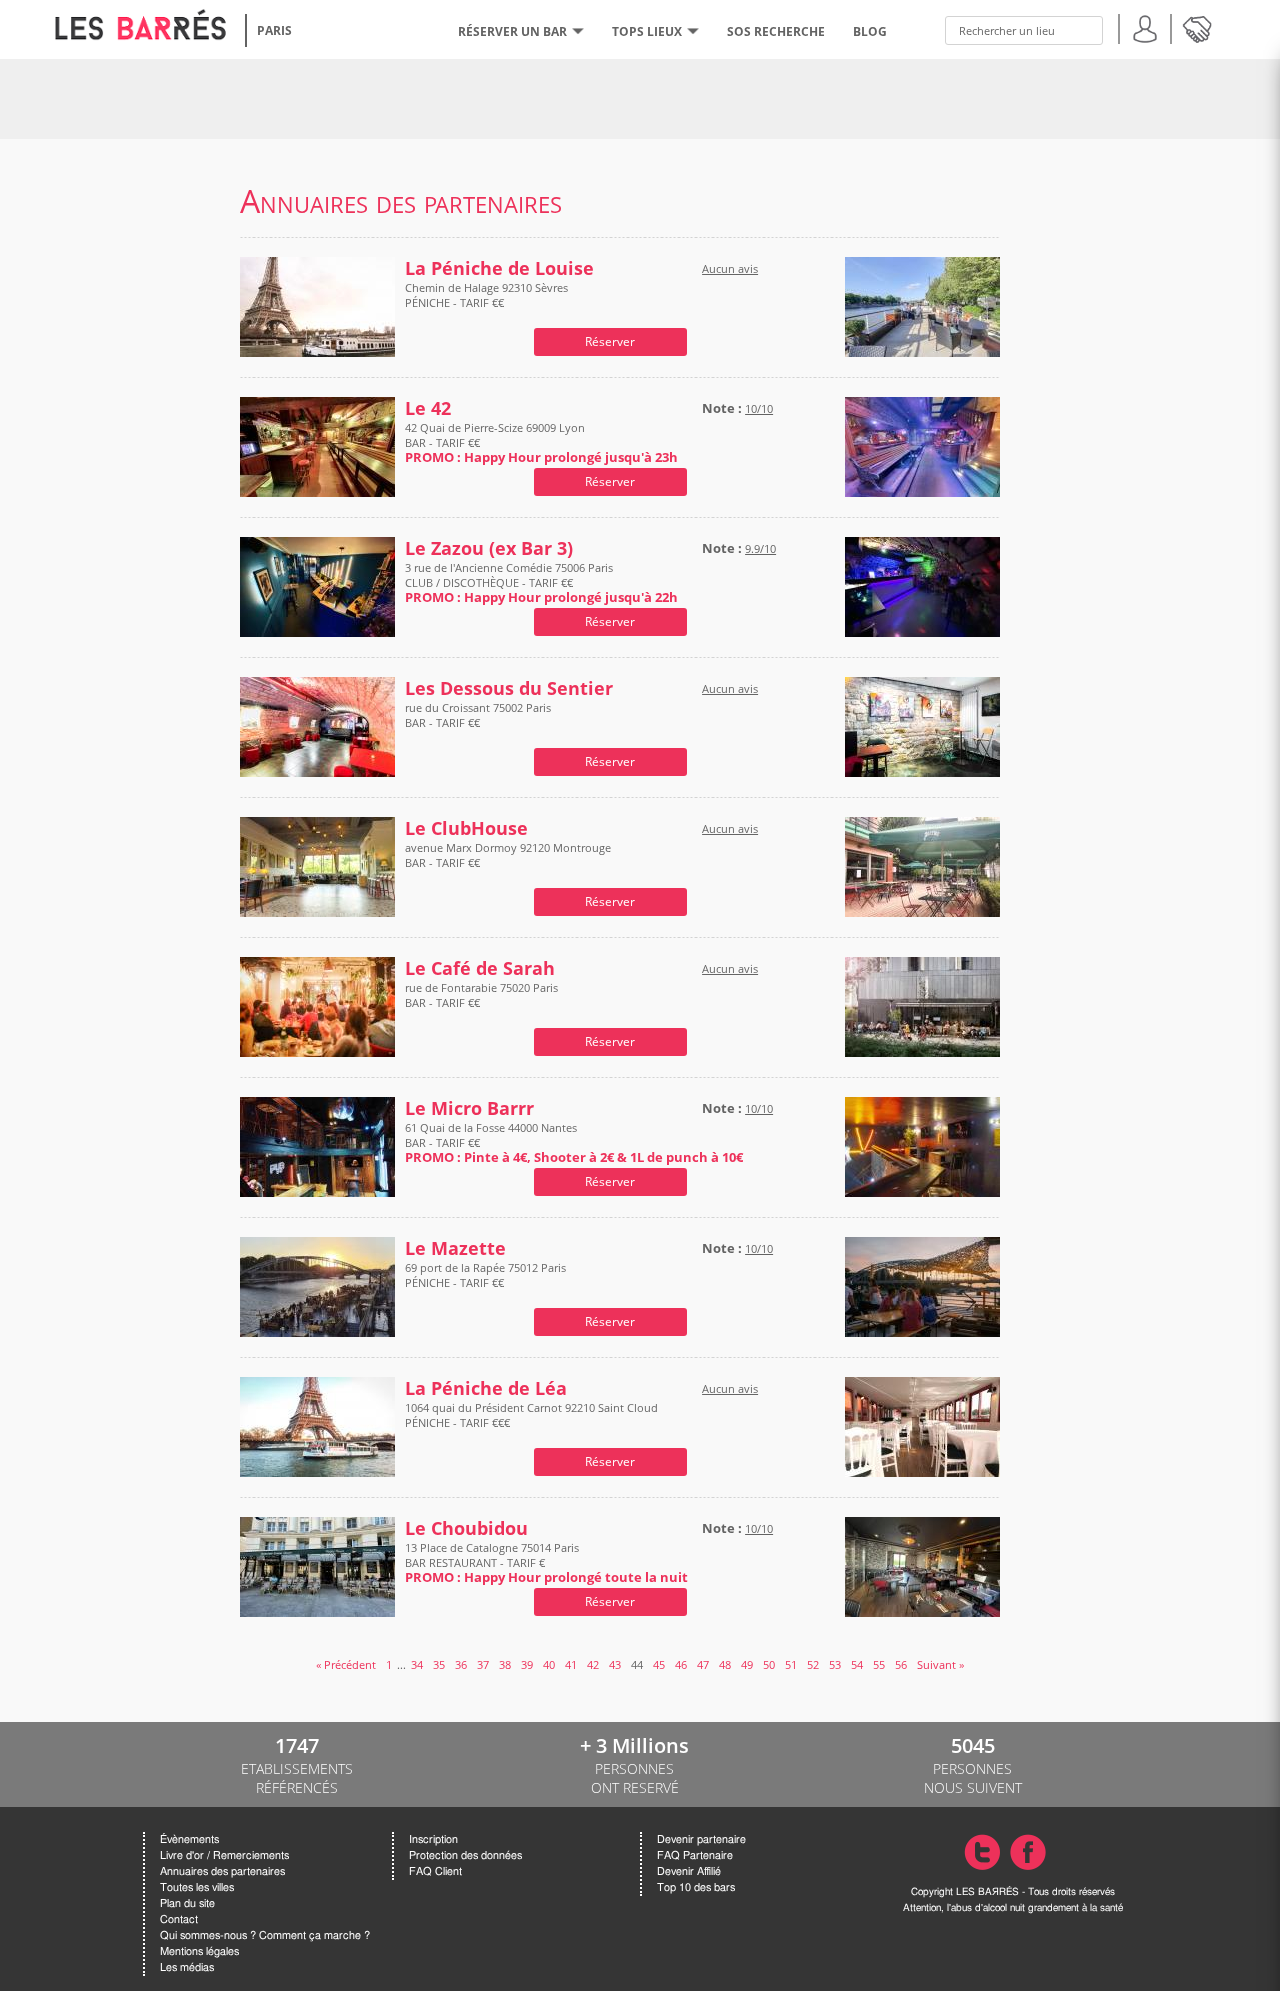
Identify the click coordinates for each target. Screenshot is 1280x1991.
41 (571, 1664)
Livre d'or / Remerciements (224, 1855)
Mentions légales (199, 1951)
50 (769, 1664)
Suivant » (940, 1664)
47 (703, 1664)
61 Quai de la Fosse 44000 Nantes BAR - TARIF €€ (574, 1142)
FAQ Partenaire (695, 1855)
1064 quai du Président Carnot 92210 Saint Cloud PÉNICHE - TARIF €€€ (531, 1415)
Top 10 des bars (696, 1887)
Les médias (187, 1967)
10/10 (759, 408)
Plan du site (187, 1903)
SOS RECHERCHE (776, 31)
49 (747, 1664)
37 (483, 1664)
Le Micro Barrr (469, 1108)
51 (791, 1664)
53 (835, 1664)
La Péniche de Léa (486, 1388)
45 (659, 1664)
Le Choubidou (466, 1528)
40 (549, 1664)
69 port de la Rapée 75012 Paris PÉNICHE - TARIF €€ (485, 1275)
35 (439, 1664)
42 (593, 1664)
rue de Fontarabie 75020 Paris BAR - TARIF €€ (481, 995)
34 (417, 1664)
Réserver (610, 341)
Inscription (433, 1839)
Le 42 (428, 408)
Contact (179, 1919)
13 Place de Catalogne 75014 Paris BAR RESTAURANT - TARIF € (546, 1562)
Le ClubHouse (466, 828)
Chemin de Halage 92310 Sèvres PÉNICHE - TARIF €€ (486, 295)
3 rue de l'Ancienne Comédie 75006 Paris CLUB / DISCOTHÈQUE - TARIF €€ (541, 582)
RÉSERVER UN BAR (512, 31)
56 (901, 1664)
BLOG (870, 31)
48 (725, 1664)
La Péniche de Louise (499, 268)
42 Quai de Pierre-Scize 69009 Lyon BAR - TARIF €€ (541, 442)
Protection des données (465, 1855)
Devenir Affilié (689, 1871)
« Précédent (346, 1664)
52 (813, 1664)
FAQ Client (435, 1871)
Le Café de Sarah (480, 968)
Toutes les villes (197, 1887)
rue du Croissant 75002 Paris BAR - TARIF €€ (478, 715)
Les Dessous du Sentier (509, 688)
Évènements (189, 1839)
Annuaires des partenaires (222, 1871)
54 (857, 1664)
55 (879, 1664)
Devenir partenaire (701, 1839)
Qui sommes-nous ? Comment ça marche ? (265, 1935)
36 (461, 1664)
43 (615, 1664)
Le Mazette (455, 1248)
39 (527, 1664)
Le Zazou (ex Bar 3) (489, 548)
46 (681, 1664)
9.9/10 (760, 548)
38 (505, 1664)
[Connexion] (1145, 26)
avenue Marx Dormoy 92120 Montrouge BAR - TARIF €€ (508, 855)
